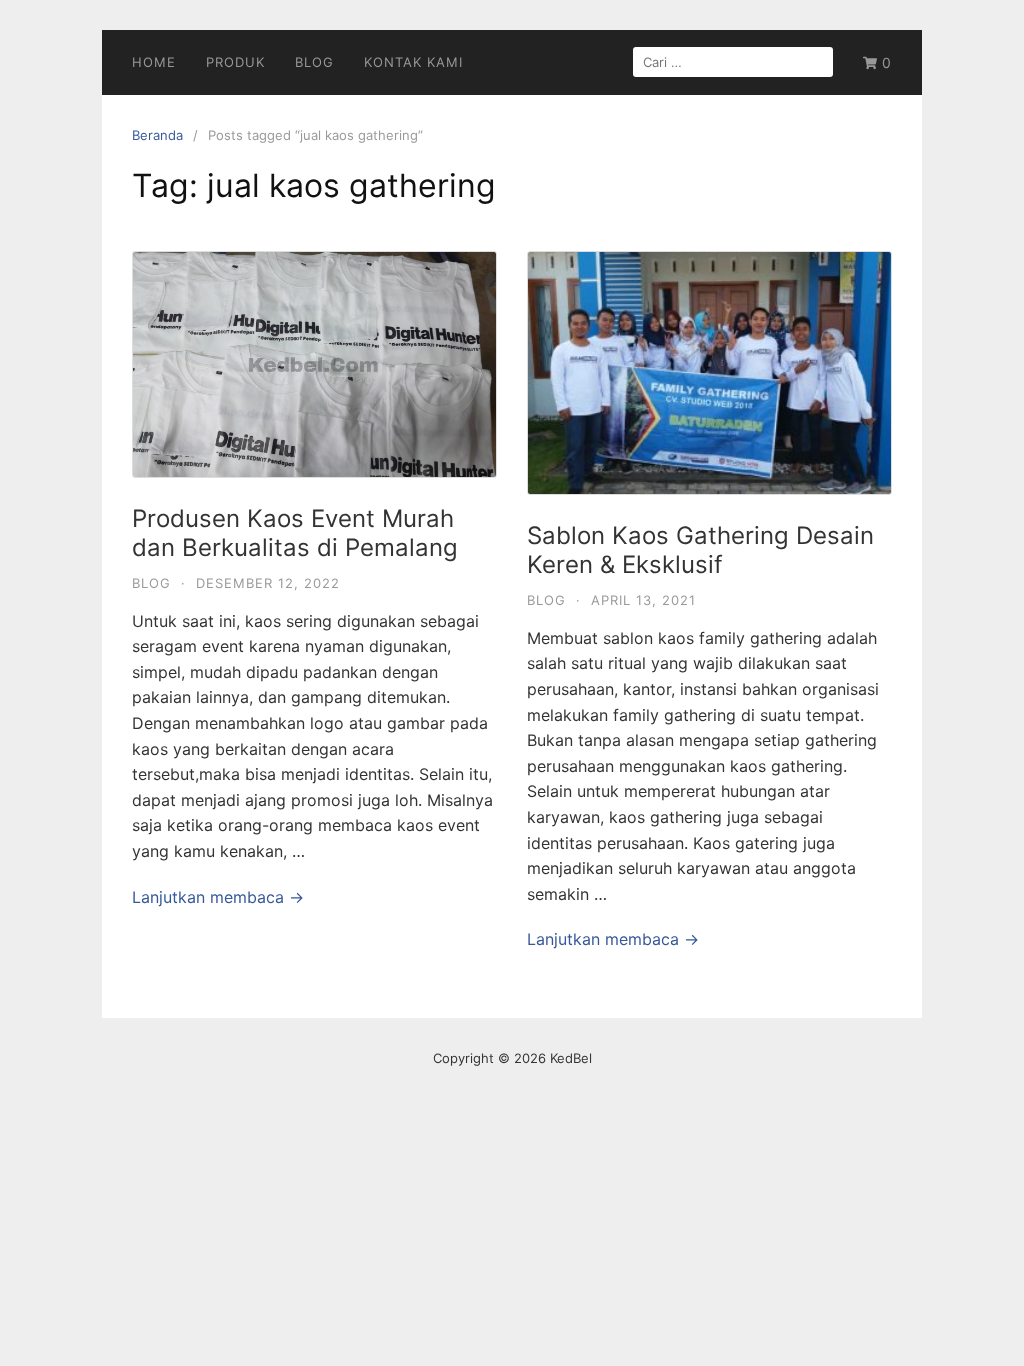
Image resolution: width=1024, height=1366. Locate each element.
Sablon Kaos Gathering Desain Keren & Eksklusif (700, 550)
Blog (314, 62)
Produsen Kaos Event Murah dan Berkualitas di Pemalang (295, 533)
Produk (235, 62)
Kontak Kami (413, 62)
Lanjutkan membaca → (218, 897)
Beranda (157, 135)
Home (154, 62)
